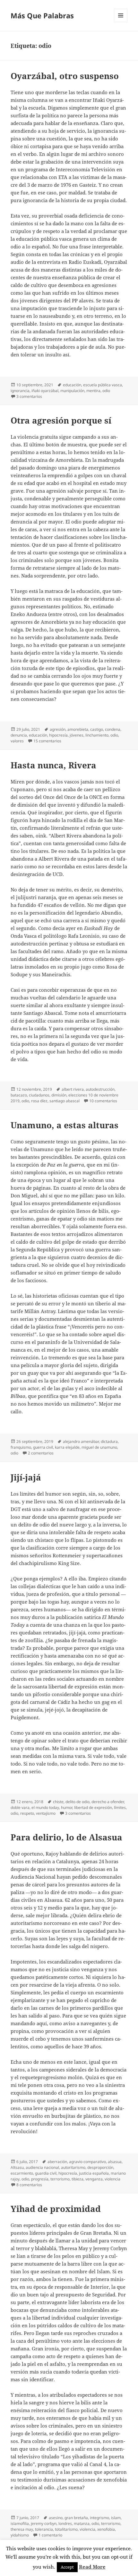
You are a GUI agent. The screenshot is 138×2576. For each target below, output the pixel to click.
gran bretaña (76, 2518)
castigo (97, 729)
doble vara (20, 1807)
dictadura (109, 1441)
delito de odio (78, 1802)
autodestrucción (100, 1089)
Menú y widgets (121, 22)
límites (120, 1807)
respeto (27, 1813)
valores (17, 741)
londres (65, 2523)
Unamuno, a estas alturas (65, 1125)
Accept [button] (67, 2567)
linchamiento (97, 735)
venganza (94, 2179)
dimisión (59, 1095)
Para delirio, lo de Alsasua (66, 1837)
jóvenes (77, 735)
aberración (57, 2162)
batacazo (19, 1095)
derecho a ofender (108, 1802)
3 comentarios (29, 396)
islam (116, 2518)
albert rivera (73, 1089)
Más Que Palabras (42, 15)
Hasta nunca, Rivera (53, 765)
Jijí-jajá (26, 1477)
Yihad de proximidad (56, 2209)
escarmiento (22, 2173)
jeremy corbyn (44, 2523)
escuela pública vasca (103, 385)
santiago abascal (65, 1101)
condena (113, 729)
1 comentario (50, 2535)
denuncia (19, 735)
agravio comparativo (87, 2162)
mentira (93, 391)
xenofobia (106, 2529)
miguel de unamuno (99, 1447)
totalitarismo (66, 2529)
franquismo (21, 1447)
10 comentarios (103, 1101)
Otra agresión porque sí (61, 420)
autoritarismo (73, 2167)
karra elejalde (67, 1447)
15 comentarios (47, 741)
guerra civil (43, 1447)
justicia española (94, 2173)
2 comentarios (41, 1453)
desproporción (100, 2167)
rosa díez (39, 1101)
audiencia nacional (42, 2167)
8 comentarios (29, 2185)
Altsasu (17, 2167)
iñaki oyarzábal (45, 391)
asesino (56, 2518)
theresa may (22, 2529)
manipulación (72, 391)
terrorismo (60, 2179)
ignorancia (20, 391)
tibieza (78, 2179)
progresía (40, 2179)
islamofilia (20, 2523)
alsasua (115, 2162)
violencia (112, 2179)
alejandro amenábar (81, 1441)
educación (72, 385)
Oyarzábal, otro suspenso (65, 76)
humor (67, 1807)
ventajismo (46, 1813)
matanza (82, 2523)
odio (106, 391)
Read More (92, 2567)
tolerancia (44, 2529)
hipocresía (58, 735)
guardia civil (46, 2173)
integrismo (99, 2518)
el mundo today (45, 1807)
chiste (58, 1802)
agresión (58, 729)
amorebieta (78, 729)
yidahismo (20, 2535)
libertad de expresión (93, 1807)
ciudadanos (39, 1095)
